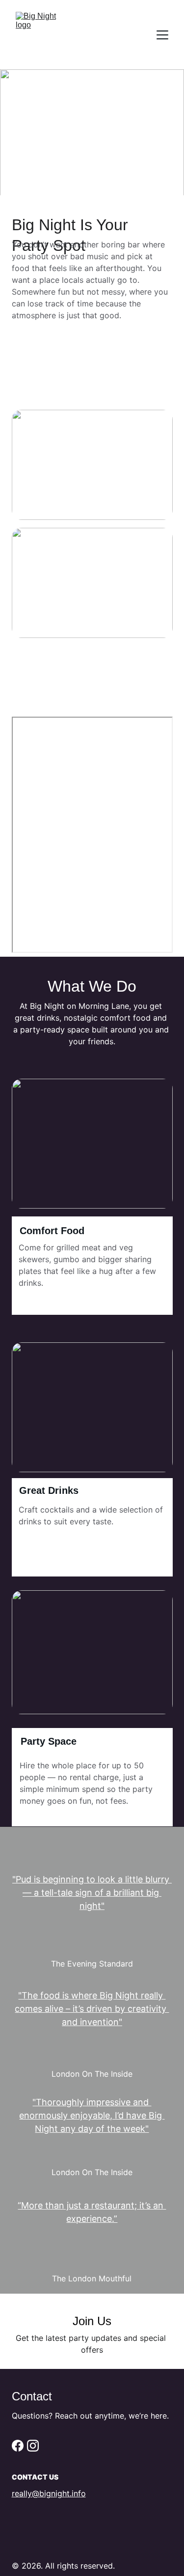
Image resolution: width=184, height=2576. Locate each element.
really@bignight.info (49, 2493)
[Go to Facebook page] (18, 2446)
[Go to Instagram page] (33, 2446)
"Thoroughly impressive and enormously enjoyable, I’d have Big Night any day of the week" (92, 2115)
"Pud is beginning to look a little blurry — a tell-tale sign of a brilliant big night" (92, 1893)
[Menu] (162, 35)
